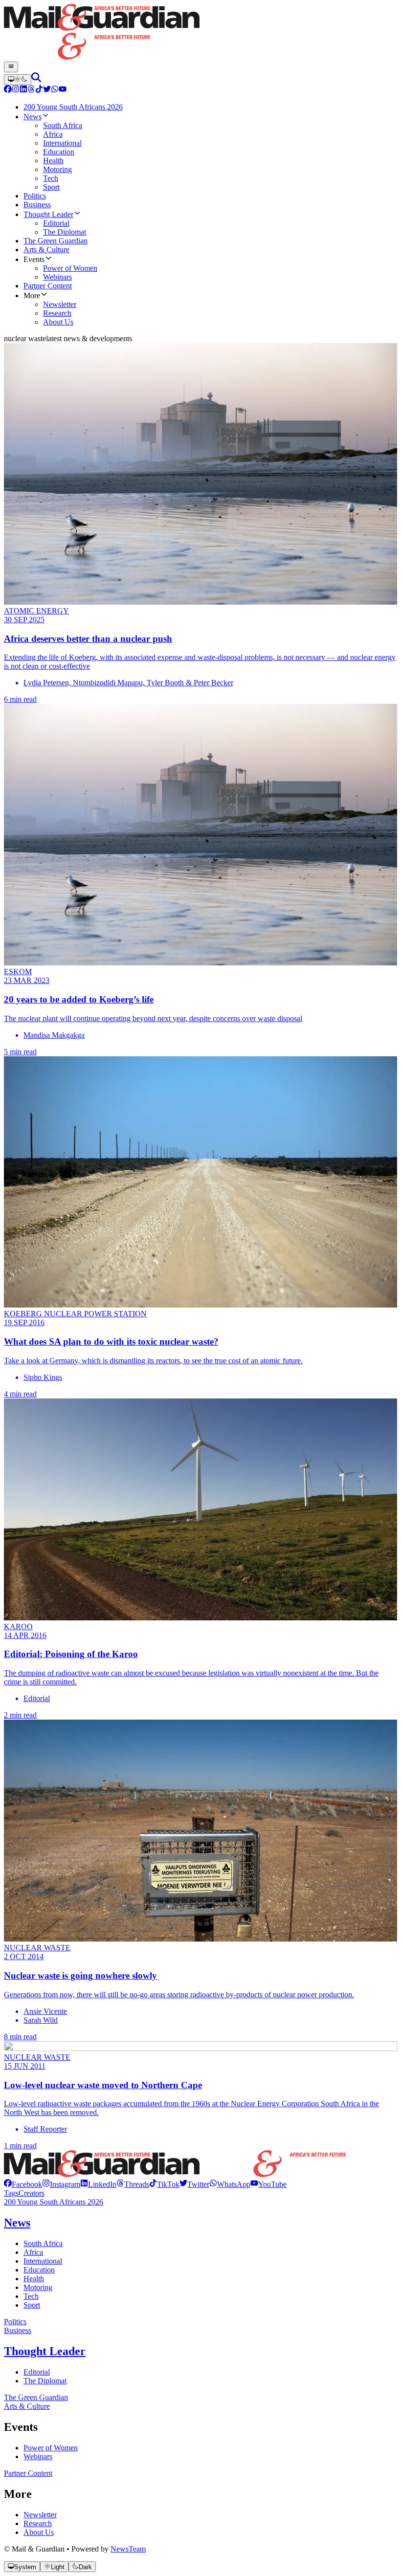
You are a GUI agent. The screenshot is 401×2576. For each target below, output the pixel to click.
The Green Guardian (36, 2397)
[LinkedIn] (23, 90)
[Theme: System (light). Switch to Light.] (18, 80)
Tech (31, 2296)
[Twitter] (47, 90)
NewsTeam (128, 2549)
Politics (15, 2322)
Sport (32, 2305)
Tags (11, 2193)
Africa (33, 2252)
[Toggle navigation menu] (11, 67)
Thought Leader (45, 2351)
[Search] (36, 79)
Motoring (38, 2287)
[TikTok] (39, 90)
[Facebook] (8, 90)
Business (18, 2330)
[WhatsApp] (55, 90)
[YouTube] (63, 90)
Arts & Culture (27, 2406)
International (43, 2261)
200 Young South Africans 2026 (54, 2202)
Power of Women (51, 2448)
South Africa (43, 2243)
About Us (39, 2532)
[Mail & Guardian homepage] (200, 33)
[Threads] (31, 90)
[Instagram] (16, 90)
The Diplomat (45, 2381)
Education (39, 2270)
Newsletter (40, 2515)
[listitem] (23, 2184)
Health (34, 2279)
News (17, 2223)
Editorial (37, 2372)
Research (38, 2523)
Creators (32, 2193)
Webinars (38, 2456)
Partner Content (28, 2473)
